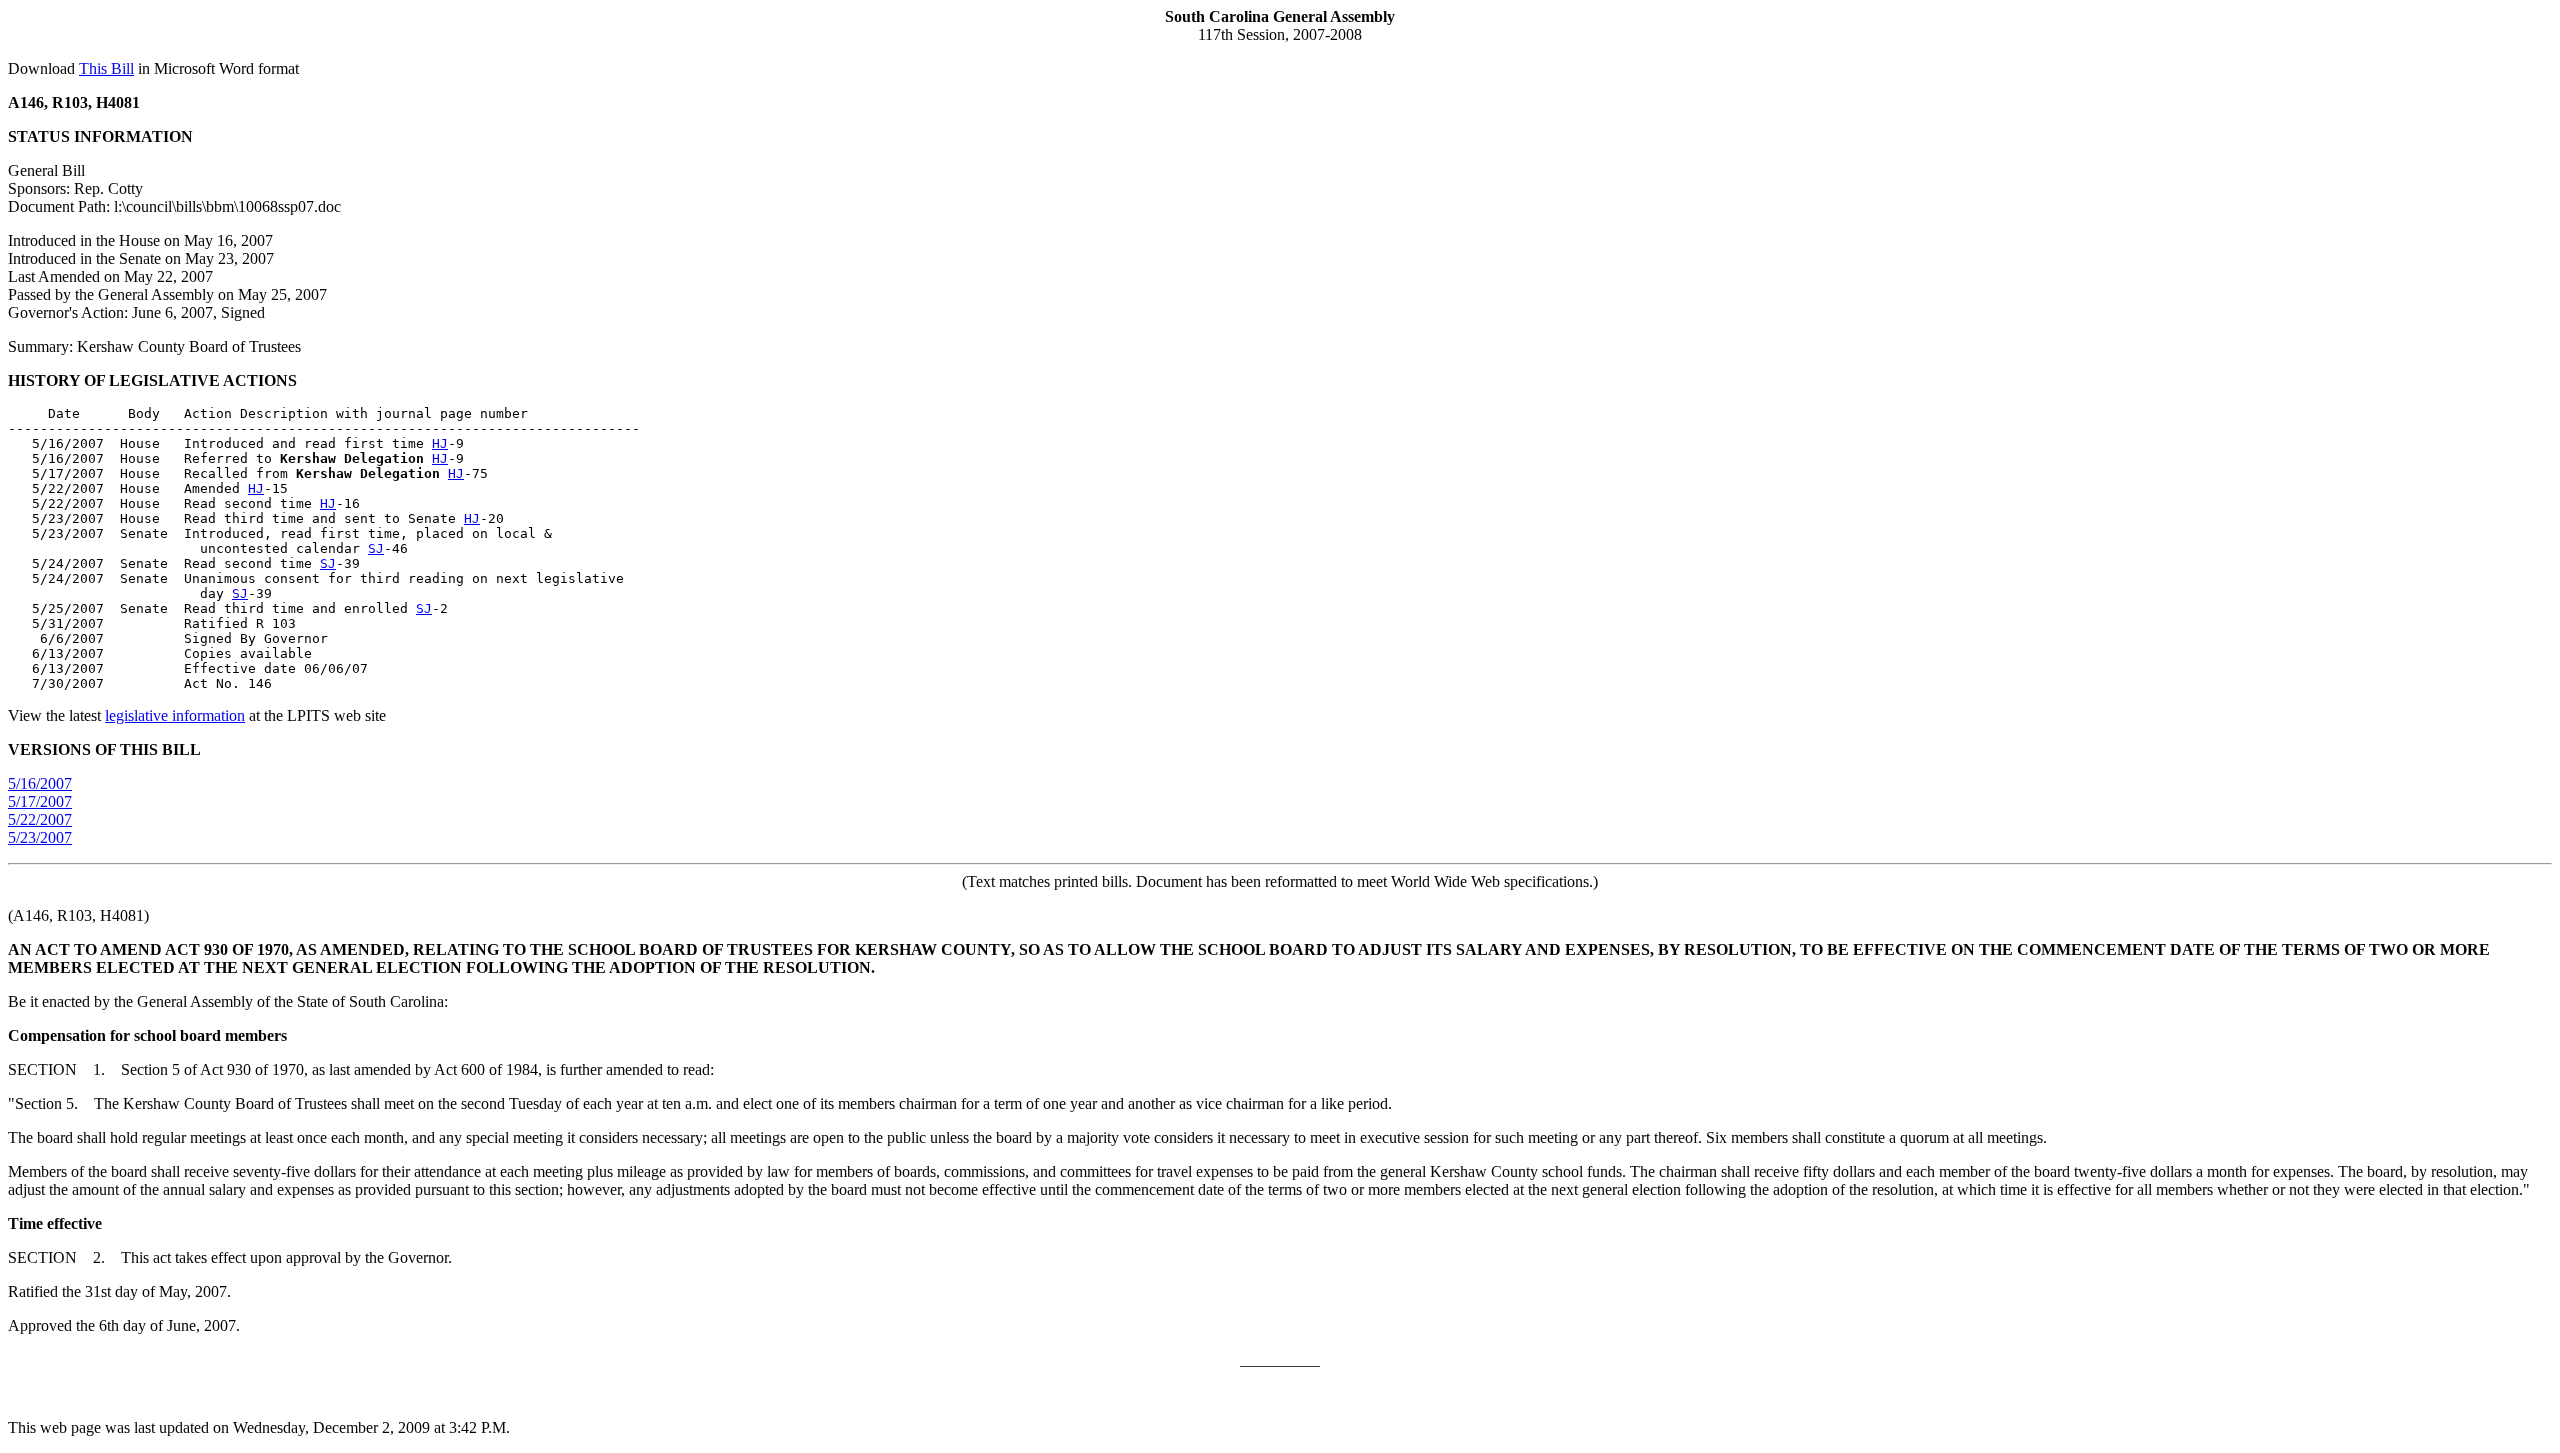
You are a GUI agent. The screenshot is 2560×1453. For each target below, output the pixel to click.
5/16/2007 (40, 783)
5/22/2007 (40, 819)
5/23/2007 (40, 837)
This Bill (106, 68)
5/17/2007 (40, 801)
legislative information (175, 715)
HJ (440, 443)
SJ (376, 548)
